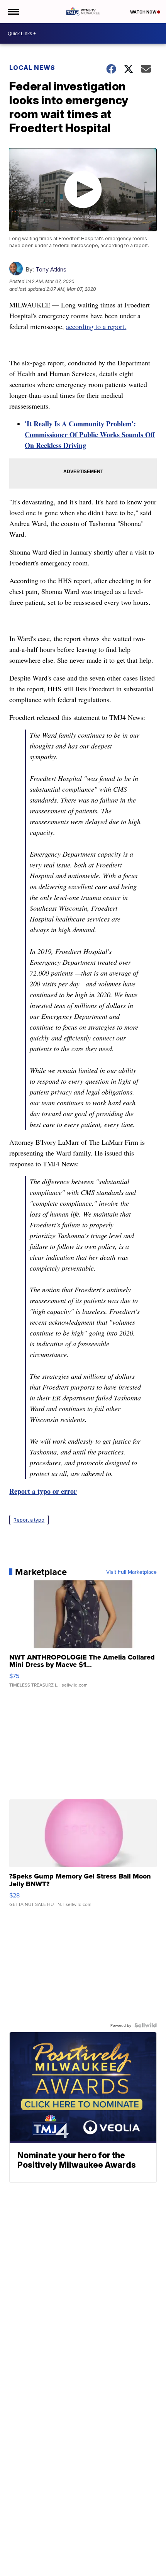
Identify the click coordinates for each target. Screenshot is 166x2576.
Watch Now (144, 12)
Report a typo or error (43, 1491)
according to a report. (96, 326)
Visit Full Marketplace (131, 1572)
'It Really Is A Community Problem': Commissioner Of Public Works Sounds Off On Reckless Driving (90, 434)
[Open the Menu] (13, 12)
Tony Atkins (51, 269)
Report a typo (29, 1520)
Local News (32, 68)
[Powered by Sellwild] (146, 2025)
